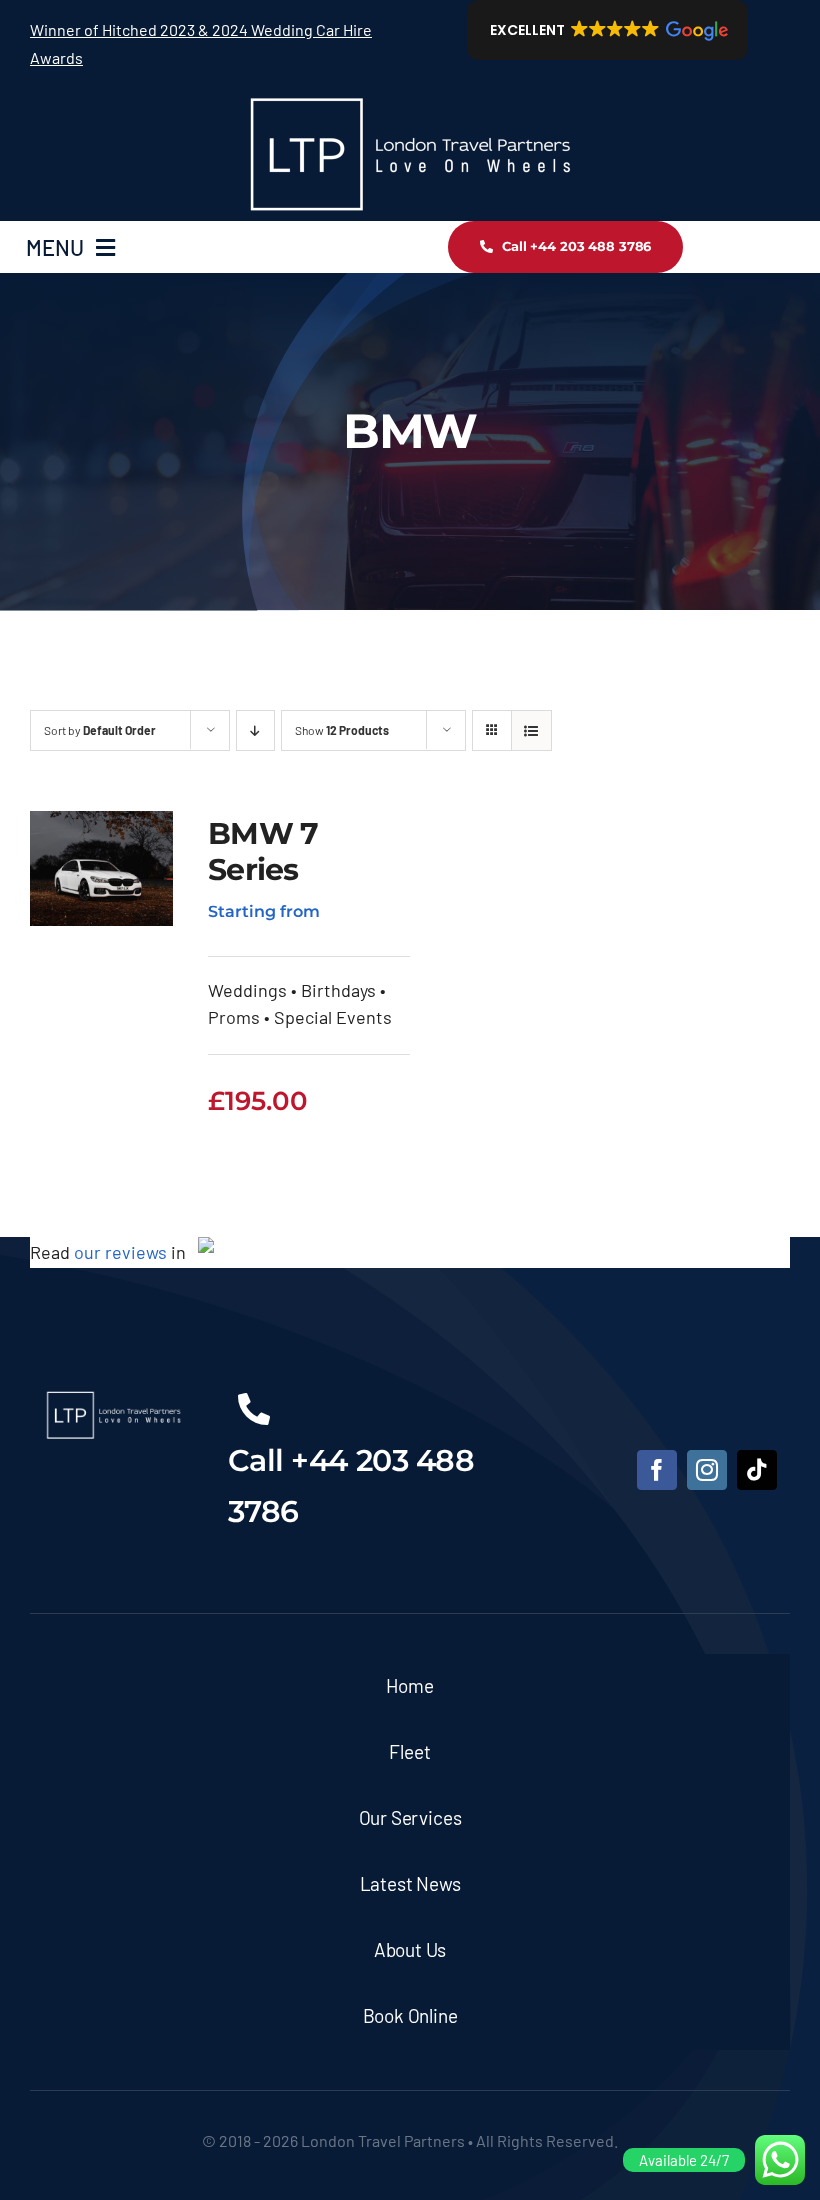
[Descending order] (255, 730)
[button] (607, 30)
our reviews (120, 1252)
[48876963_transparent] (410, 96)
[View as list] (531, 730)
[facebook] (657, 1470)
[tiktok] (757, 1470)
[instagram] (707, 1470)
